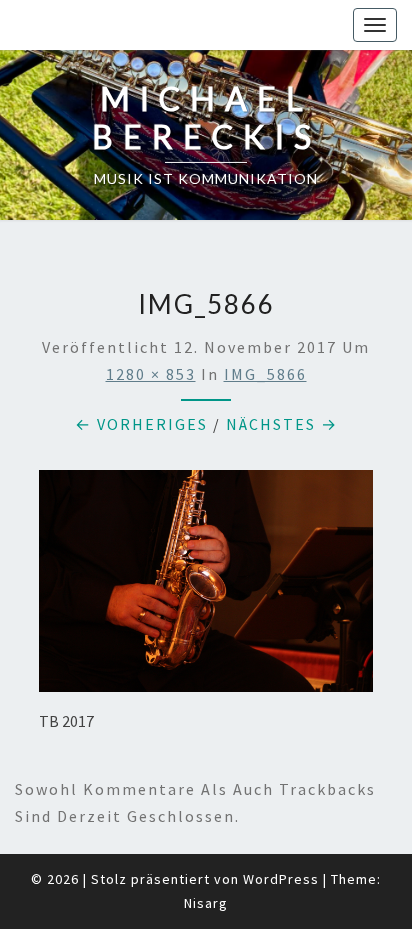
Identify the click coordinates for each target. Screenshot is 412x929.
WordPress (281, 879)
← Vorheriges (141, 424)
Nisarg (206, 903)
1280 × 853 (151, 374)
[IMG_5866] (206, 587)
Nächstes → (282, 424)
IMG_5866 (265, 374)
